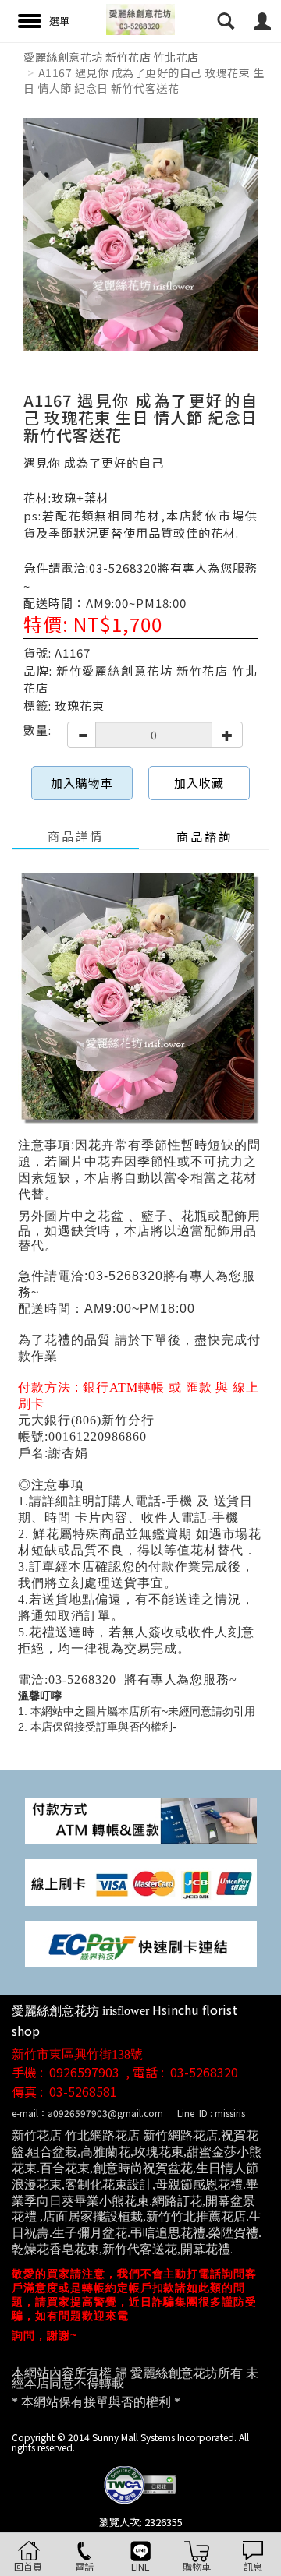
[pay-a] (141, 1881)
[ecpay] (141, 1943)
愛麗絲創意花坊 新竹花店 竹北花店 (111, 57)
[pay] (141, 1819)
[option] (140, 235)
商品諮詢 (205, 836)
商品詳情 (76, 836)
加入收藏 (199, 783)
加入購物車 (82, 783)
